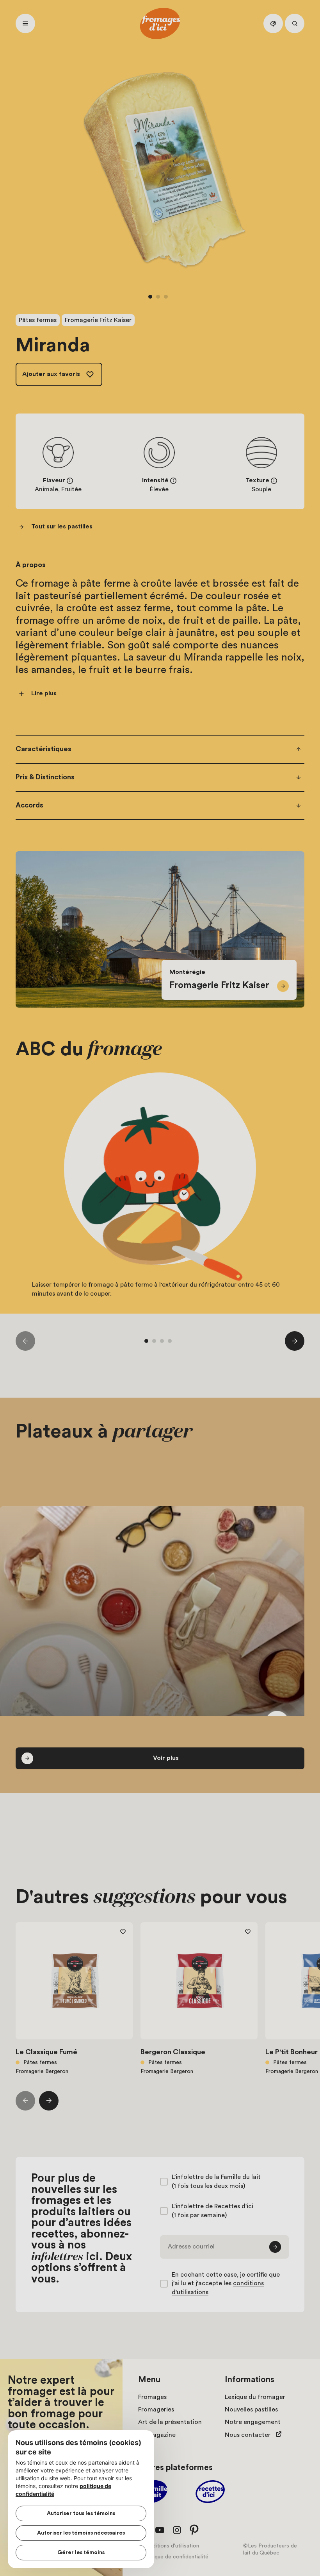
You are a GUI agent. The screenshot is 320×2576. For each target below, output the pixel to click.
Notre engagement (253, 2422)
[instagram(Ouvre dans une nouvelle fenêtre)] (177, 2530)
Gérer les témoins (81, 2553)
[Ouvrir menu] (25, 23)
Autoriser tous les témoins (81, 2513)
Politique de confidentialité (175, 2557)
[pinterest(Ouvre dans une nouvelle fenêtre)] (194, 2530)
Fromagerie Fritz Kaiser (98, 320)
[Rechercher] (295, 23)
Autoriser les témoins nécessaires (81, 2533)
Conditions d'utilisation (171, 2546)
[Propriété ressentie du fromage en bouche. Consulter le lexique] (274, 481)
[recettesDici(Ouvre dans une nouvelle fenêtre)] (210, 2493)
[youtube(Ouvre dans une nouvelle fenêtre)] (160, 2530)
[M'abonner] (275, 2247)
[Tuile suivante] (295, 1341)
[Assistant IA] (273, 23)
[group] (160, 1194)
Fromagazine (157, 2435)
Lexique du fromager (255, 2397)
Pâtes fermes (38, 320)
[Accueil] (160, 23)
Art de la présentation (170, 2422)
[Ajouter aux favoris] (123, 1932)
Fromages (152, 2397)
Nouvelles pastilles (251, 2410)
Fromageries (156, 2410)
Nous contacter (248, 2435)
